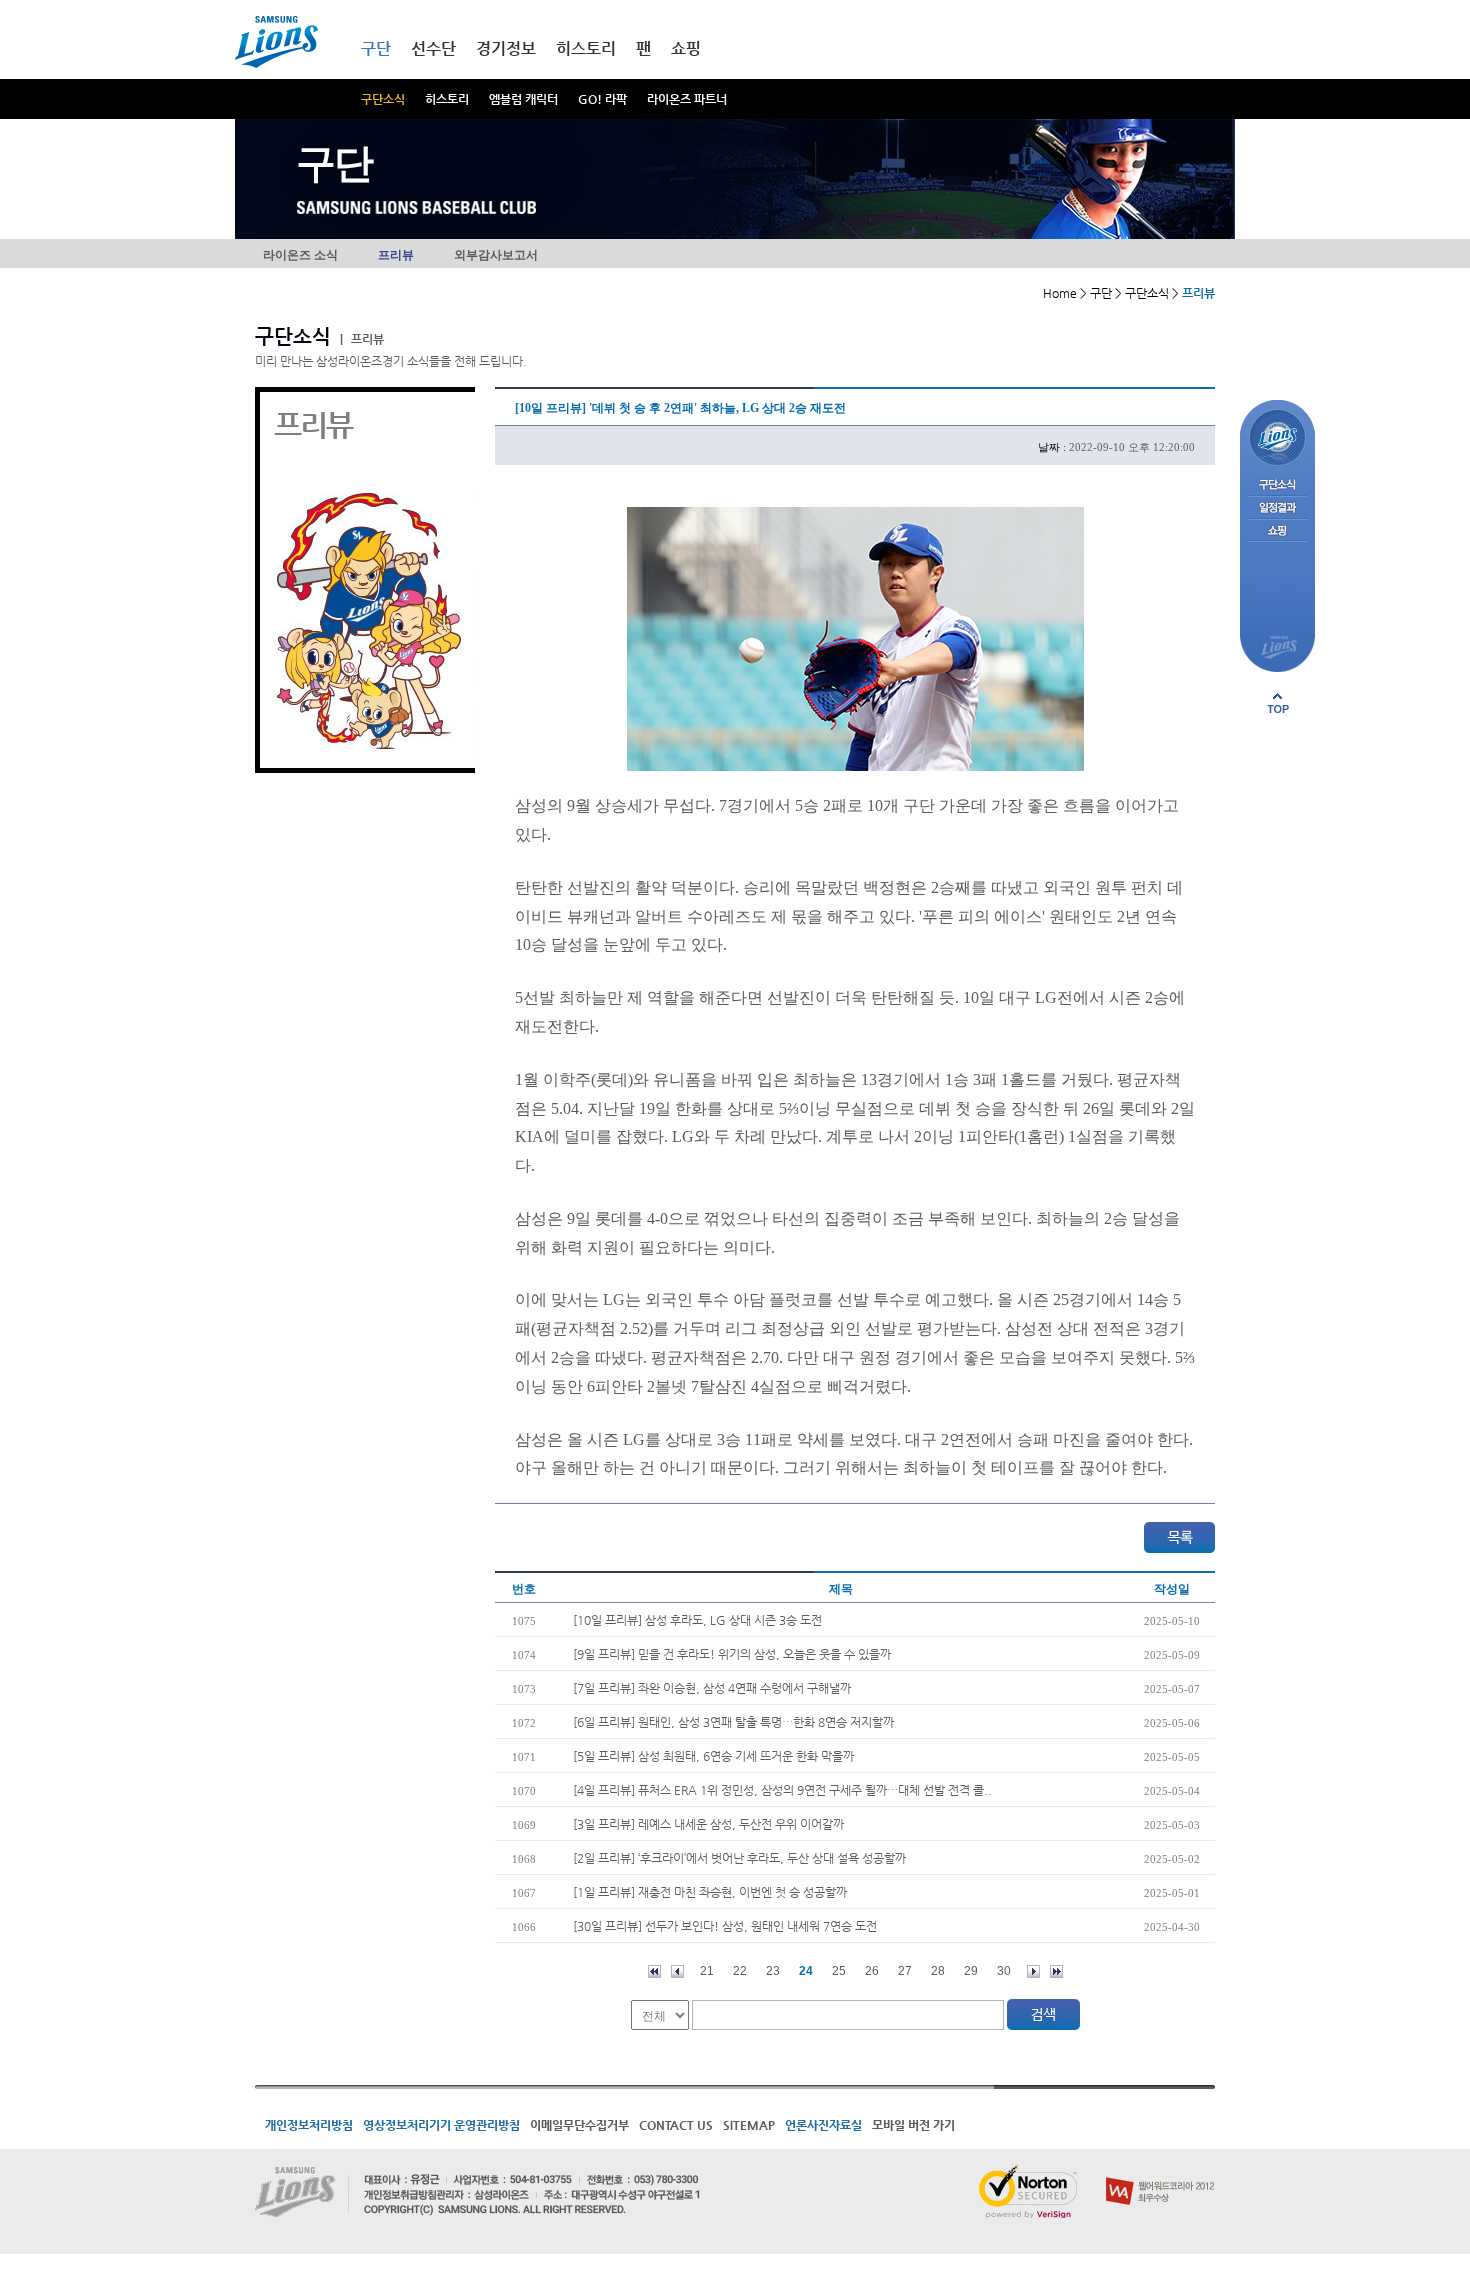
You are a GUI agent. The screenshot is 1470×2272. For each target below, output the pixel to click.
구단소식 (383, 99)
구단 (376, 48)
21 (707, 1971)
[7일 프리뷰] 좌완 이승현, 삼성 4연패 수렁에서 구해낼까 (712, 1688)
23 (773, 1971)
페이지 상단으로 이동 (1278, 703)
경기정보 (506, 48)
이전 (677, 1971)
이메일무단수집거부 (579, 2125)
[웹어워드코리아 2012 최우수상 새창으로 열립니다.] (1160, 2173)
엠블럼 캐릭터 (523, 99)
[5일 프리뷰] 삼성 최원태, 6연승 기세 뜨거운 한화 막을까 (713, 1756)
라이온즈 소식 (300, 255)
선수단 (433, 48)
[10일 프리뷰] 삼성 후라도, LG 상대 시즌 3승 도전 (697, 1620)
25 (839, 1971)
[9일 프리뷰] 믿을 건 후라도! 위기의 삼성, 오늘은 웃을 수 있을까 (732, 1654)
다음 (1033, 1971)
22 (740, 1971)
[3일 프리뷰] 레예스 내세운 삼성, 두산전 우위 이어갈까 (708, 1824)
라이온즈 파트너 (687, 99)
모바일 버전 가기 (913, 2125)
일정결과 (1277, 508)
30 (1004, 1971)
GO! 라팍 (602, 99)
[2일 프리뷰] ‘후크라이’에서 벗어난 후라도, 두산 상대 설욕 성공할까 (739, 1858)
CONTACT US (676, 2125)
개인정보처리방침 (309, 2125)
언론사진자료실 (823, 2125)
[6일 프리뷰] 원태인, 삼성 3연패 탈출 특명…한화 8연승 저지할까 (733, 1722)
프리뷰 (396, 255)
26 (872, 1971)
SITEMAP (749, 2125)
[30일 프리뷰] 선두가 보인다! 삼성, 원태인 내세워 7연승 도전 (725, 1926)
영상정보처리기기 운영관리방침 (441, 2125)
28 (938, 1971)
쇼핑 (686, 48)
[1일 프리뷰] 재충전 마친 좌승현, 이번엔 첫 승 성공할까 (710, 1892)
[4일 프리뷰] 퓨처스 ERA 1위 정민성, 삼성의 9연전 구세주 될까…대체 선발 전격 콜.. (782, 1790)
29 (971, 1971)
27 (905, 1971)
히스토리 (447, 99)
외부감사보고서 (496, 255)
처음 (654, 1971)
